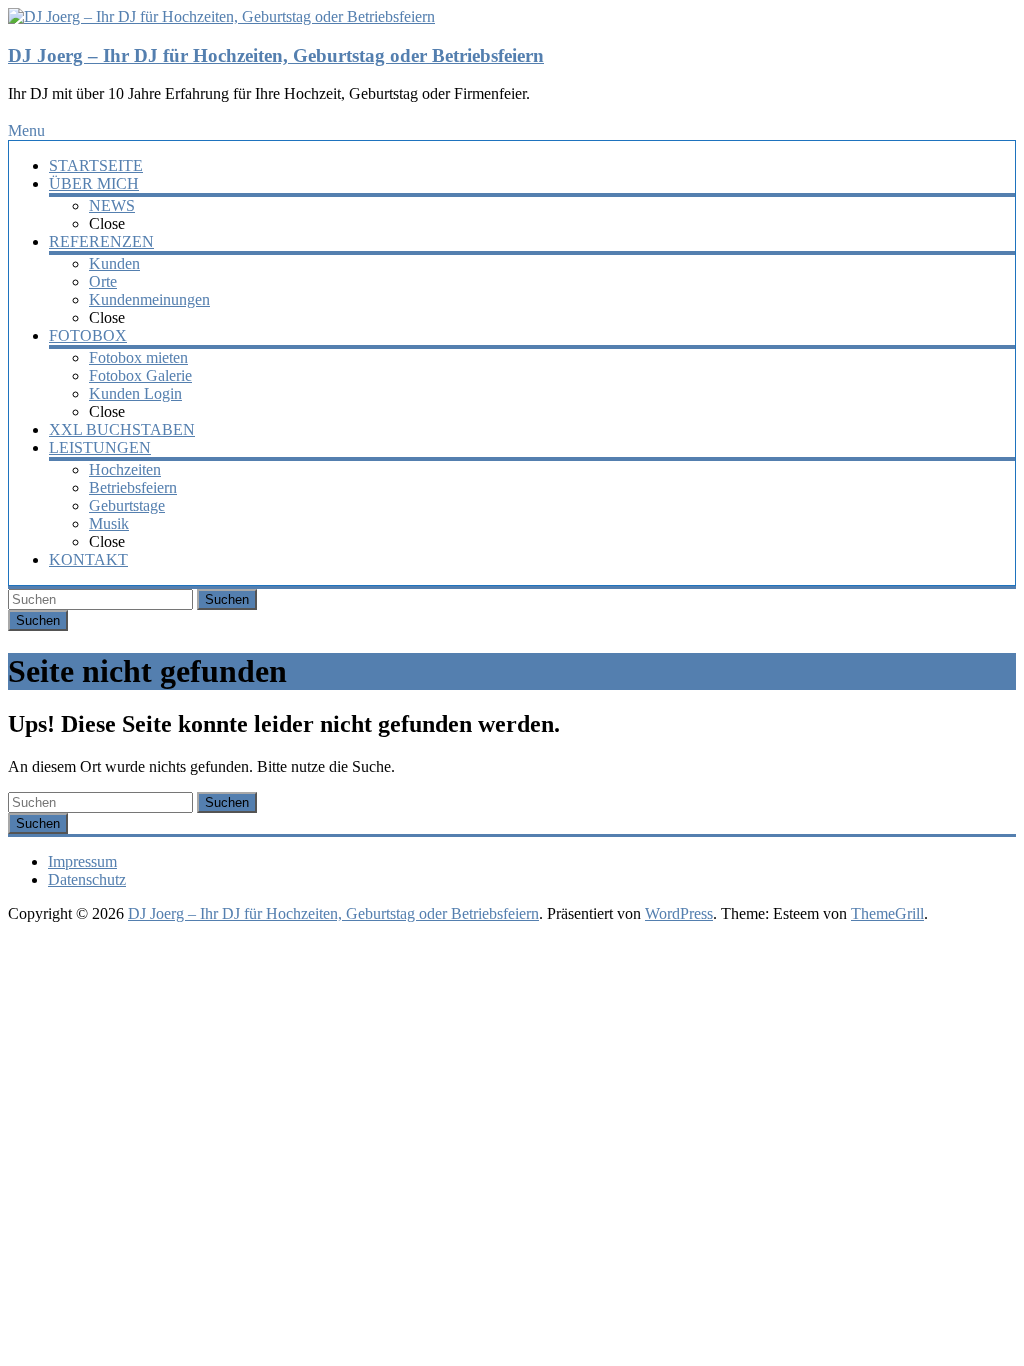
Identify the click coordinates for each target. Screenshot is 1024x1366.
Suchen (227, 599)
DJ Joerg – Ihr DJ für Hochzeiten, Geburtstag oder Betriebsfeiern (276, 55)
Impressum (82, 861)
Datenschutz (87, 879)
